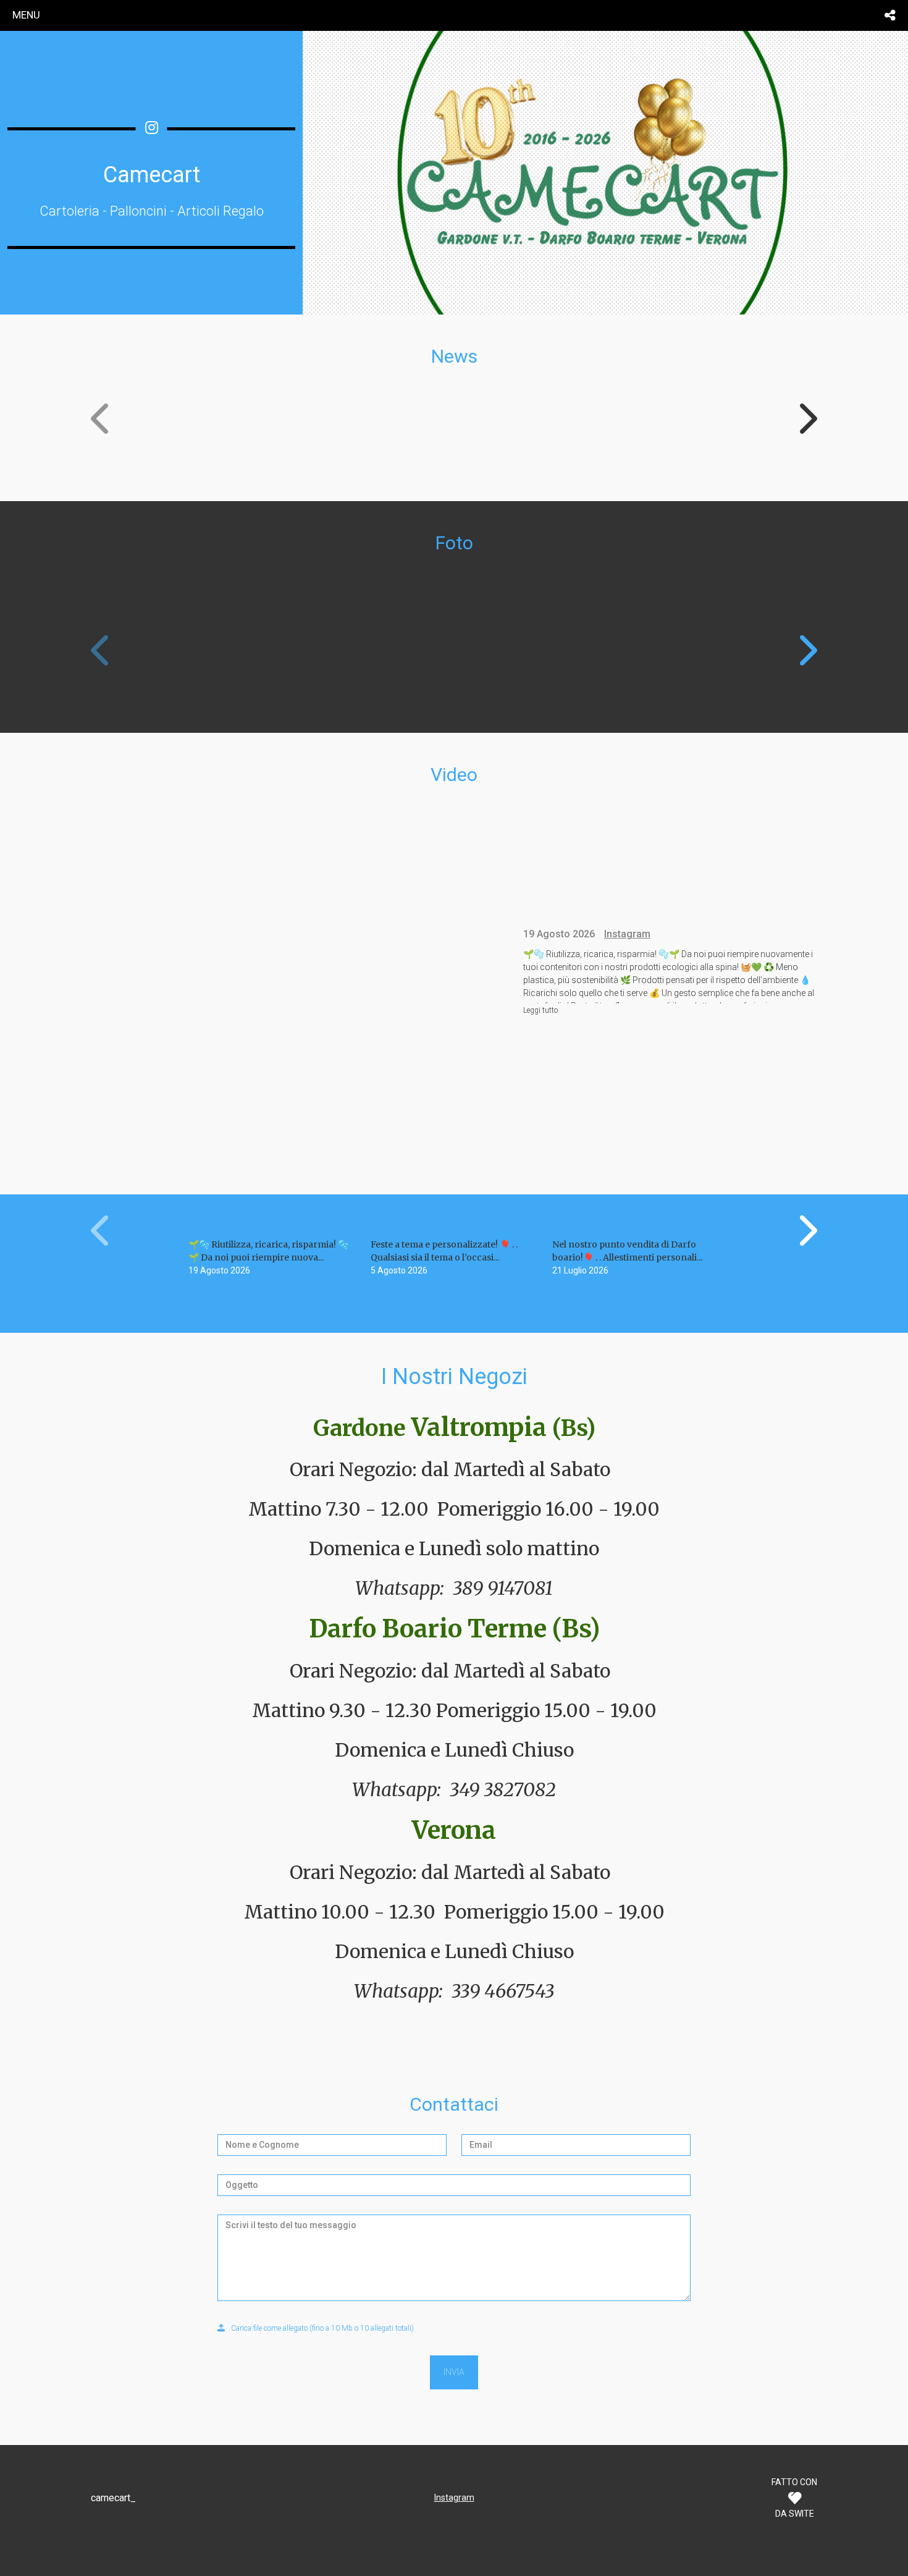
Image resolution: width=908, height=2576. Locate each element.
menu (26, 15)
